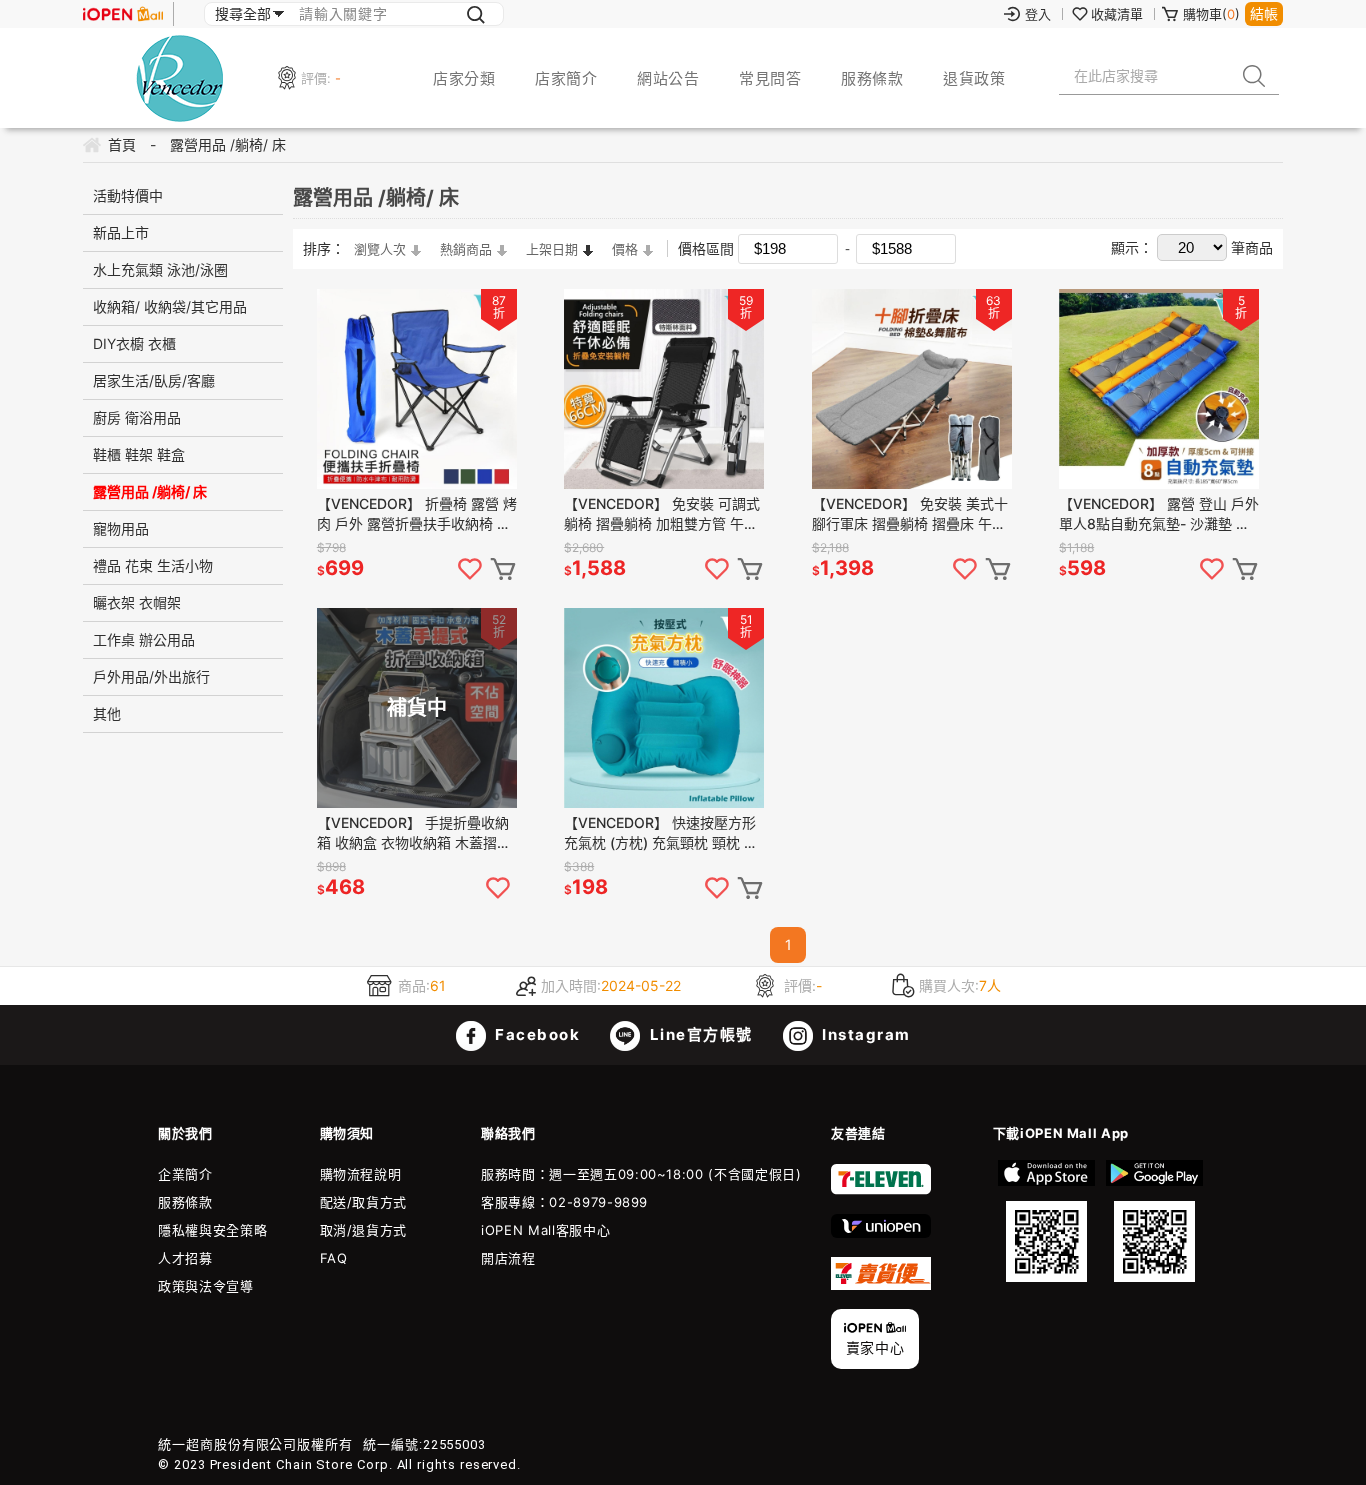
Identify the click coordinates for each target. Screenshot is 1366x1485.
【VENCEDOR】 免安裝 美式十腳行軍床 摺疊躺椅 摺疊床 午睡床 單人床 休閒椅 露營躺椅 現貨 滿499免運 (911, 514)
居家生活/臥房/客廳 (154, 380)
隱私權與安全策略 (212, 1230)
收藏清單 (1117, 14)
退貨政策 (974, 78)
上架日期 (552, 249)
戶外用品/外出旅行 (151, 676)
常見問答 (770, 78)
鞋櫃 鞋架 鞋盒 (139, 454)
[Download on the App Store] (1047, 1221)
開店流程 (508, 1258)
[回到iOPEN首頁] (123, 14)
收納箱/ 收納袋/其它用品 (170, 306)
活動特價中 (128, 195)
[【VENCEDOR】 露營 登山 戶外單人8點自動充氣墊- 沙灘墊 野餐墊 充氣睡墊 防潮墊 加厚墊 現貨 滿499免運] (1159, 389)
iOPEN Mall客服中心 (545, 1230)
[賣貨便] (881, 1285)
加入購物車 (503, 569)
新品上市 (121, 232)
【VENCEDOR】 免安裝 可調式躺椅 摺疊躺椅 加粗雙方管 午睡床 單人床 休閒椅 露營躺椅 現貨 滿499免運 (663, 514)
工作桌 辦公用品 (144, 639)
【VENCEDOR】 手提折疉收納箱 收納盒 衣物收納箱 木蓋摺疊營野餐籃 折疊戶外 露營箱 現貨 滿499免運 (414, 833)
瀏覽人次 (380, 249)
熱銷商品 (466, 249)
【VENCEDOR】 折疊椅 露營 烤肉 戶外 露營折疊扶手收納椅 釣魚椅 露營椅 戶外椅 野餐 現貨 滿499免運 (417, 514)
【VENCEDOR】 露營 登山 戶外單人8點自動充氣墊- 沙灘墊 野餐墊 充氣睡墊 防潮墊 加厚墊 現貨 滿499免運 (1159, 514)
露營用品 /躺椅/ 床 (150, 491)
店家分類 (464, 78)
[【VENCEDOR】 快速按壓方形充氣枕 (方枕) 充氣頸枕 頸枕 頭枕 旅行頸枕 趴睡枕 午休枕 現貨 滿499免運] (664, 708)
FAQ (334, 1258)
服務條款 (872, 78)
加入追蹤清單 (470, 569)
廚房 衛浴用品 (137, 417)
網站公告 (668, 78)
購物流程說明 (361, 1174)
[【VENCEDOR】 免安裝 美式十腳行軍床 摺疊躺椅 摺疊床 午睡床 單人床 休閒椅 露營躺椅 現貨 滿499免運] (912, 389)
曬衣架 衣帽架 (137, 602)
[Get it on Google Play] (1154, 1221)
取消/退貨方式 (364, 1230)
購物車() (1211, 14)
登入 (1038, 14)
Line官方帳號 (699, 1034)
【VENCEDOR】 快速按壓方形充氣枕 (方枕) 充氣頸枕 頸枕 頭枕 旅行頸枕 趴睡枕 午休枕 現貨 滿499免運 (663, 833)
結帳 (1264, 13)
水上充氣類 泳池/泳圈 (160, 269)
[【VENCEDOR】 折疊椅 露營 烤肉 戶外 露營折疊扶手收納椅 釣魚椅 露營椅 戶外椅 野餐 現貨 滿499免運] (417, 389)
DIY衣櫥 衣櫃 (134, 343)
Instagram (864, 1034)
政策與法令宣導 (206, 1286)
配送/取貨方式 (364, 1202)
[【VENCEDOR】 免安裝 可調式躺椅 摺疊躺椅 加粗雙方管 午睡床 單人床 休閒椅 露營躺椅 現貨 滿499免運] (664, 389)
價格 (625, 249)
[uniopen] (881, 1233)
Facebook (536, 1034)
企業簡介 (185, 1174)
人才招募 (185, 1258)
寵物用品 (121, 528)
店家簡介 (566, 78)
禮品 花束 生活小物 (153, 565)
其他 (107, 713)
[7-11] (881, 1190)
